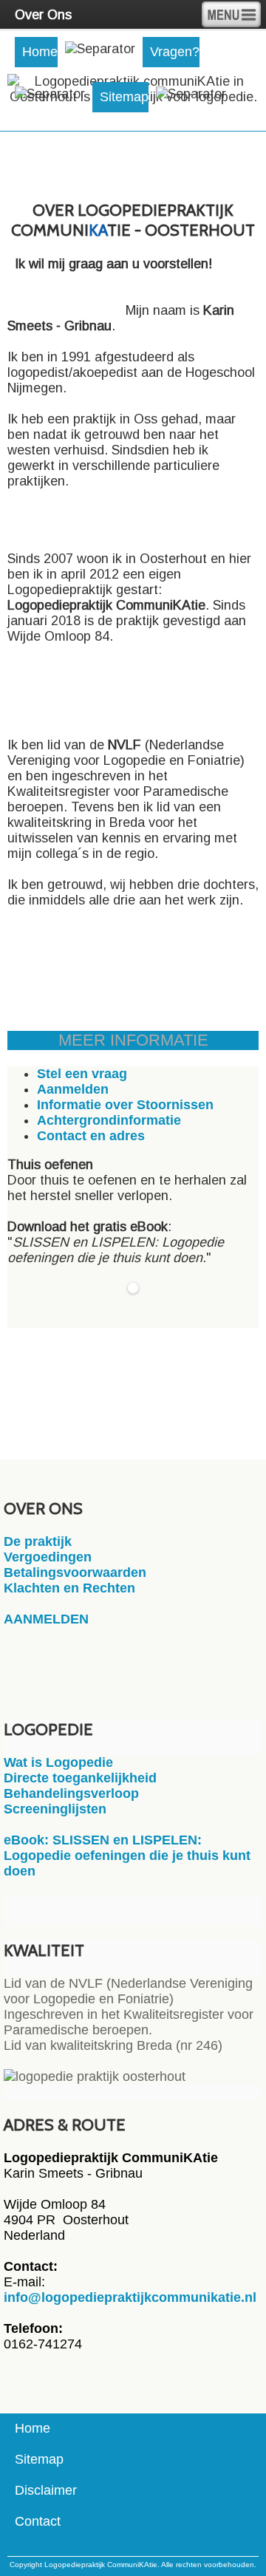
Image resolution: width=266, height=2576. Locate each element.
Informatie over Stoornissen (125, 1105)
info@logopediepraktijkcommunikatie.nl (130, 2297)
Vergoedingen (48, 1557)
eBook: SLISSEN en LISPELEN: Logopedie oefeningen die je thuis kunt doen (127, 1856)
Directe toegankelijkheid (80, 1778)
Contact (38, 2521)
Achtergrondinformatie (109, 1120)
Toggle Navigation (231, 14)
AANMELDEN (46, 1619)
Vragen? (175, 52)
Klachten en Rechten (69, 1588)
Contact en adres (91, 1136)
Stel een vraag (82, 1074)
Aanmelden (73, 1089)
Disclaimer (46, 2490)
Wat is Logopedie (58, 1762)
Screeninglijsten (55, 1809)
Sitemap (124, 97)
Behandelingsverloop (71, 1793)
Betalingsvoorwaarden (75, 1572)
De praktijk (38, 1541)
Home (40, 52)
